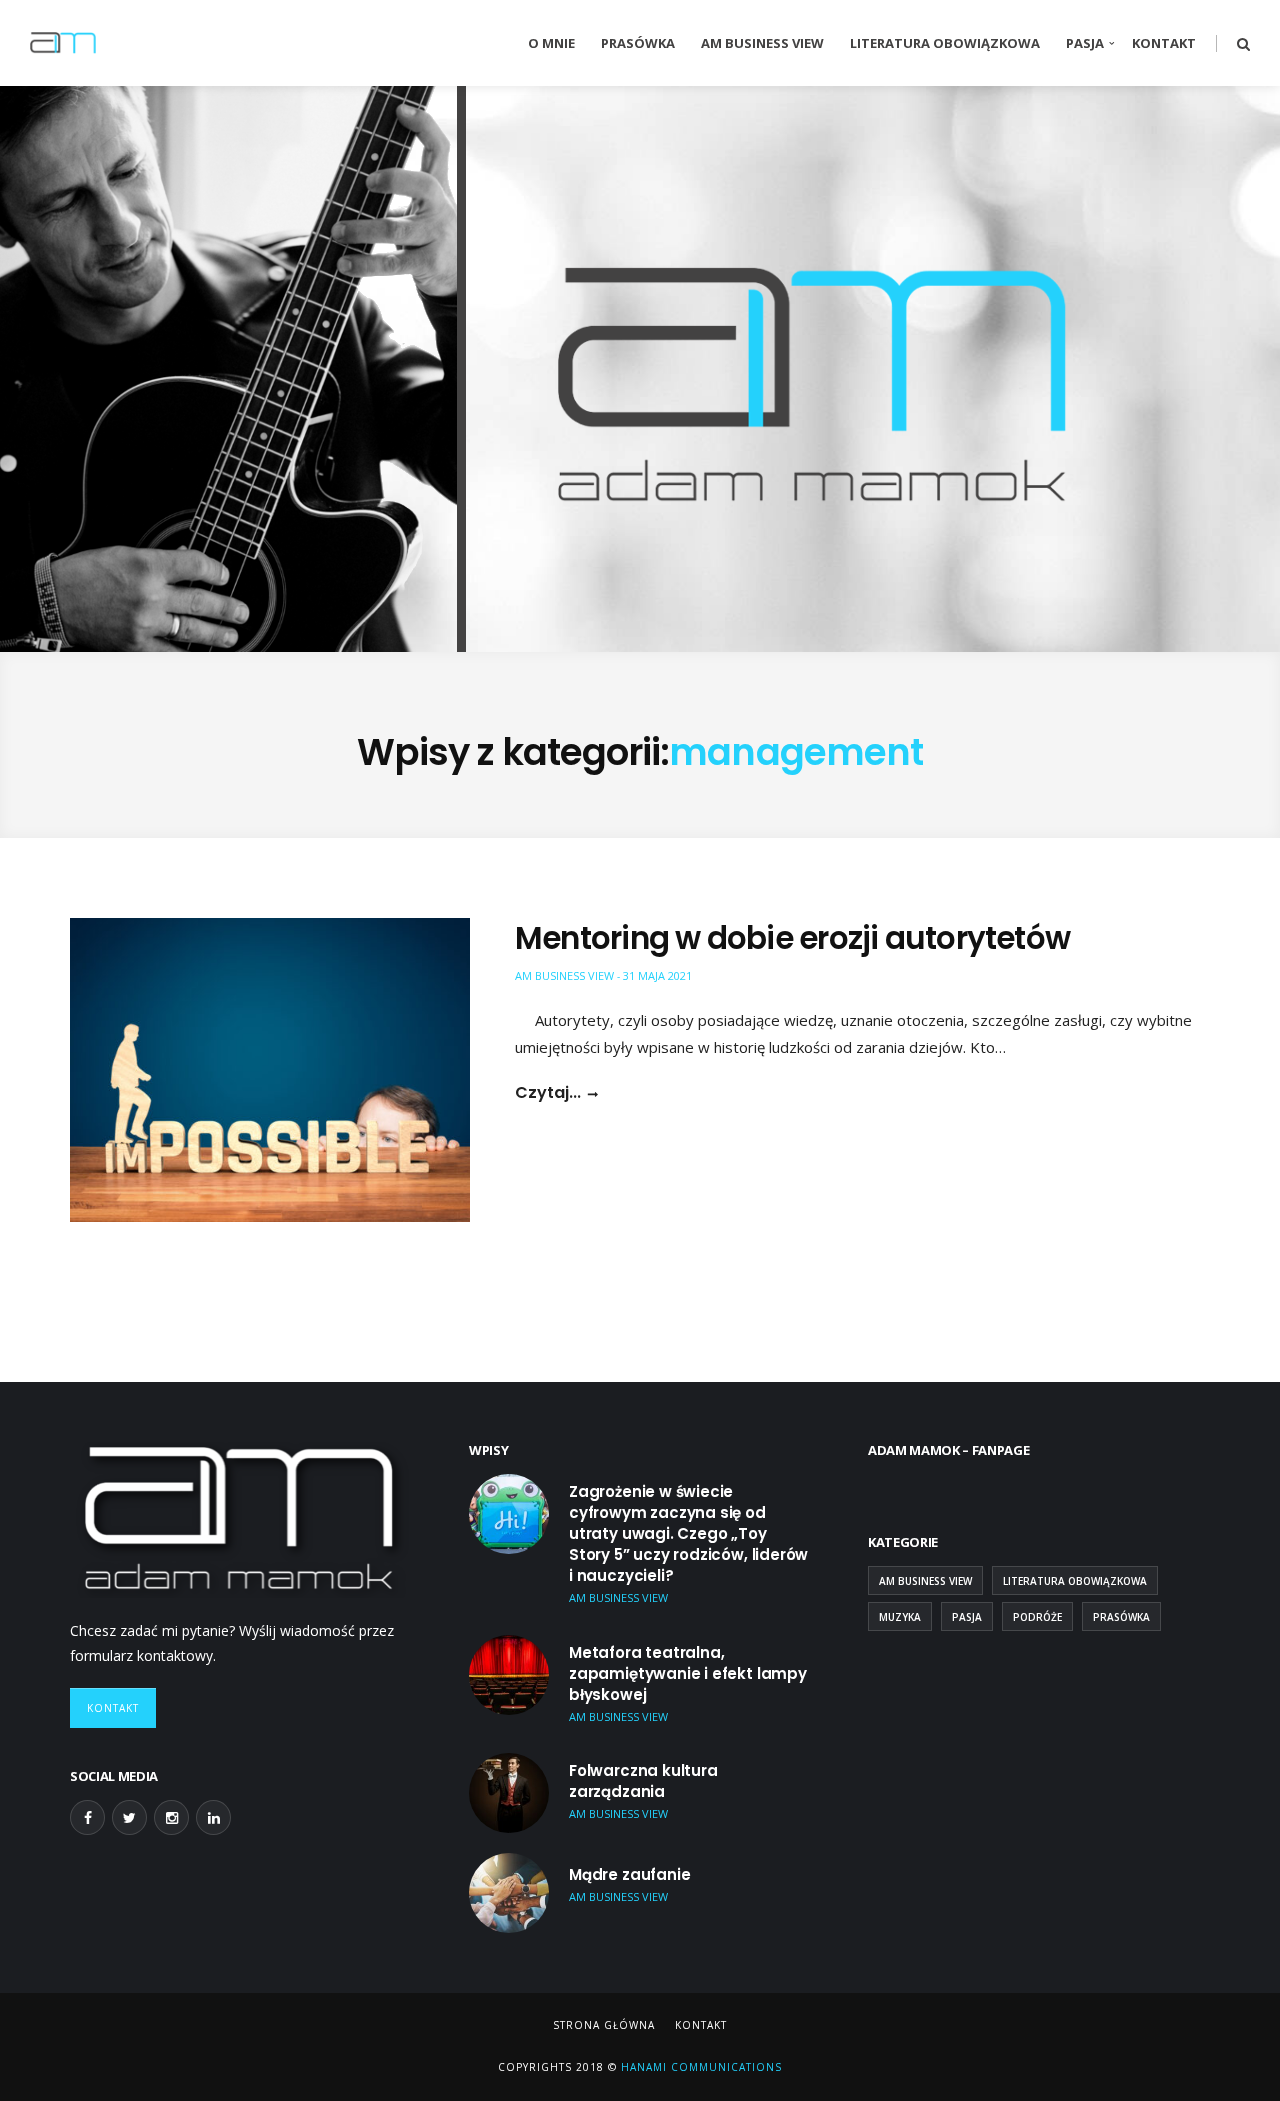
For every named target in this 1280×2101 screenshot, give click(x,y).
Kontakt (1164, 43)
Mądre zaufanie (629, 1874)
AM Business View (762, 43)
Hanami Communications (699, 2067)
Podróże (1037, 1617)
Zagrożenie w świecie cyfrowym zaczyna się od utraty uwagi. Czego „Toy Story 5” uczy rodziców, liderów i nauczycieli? (688, 1533)
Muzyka (900, 1617)
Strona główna (604, 2025)
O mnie (551, 43)
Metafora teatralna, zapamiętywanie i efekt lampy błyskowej (688, 1673)
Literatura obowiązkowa (945, 43)
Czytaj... (548, 1093)
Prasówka (638, 43)
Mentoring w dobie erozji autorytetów (792, 938)
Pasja (1085, 43)
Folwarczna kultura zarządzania (643, 1781)
